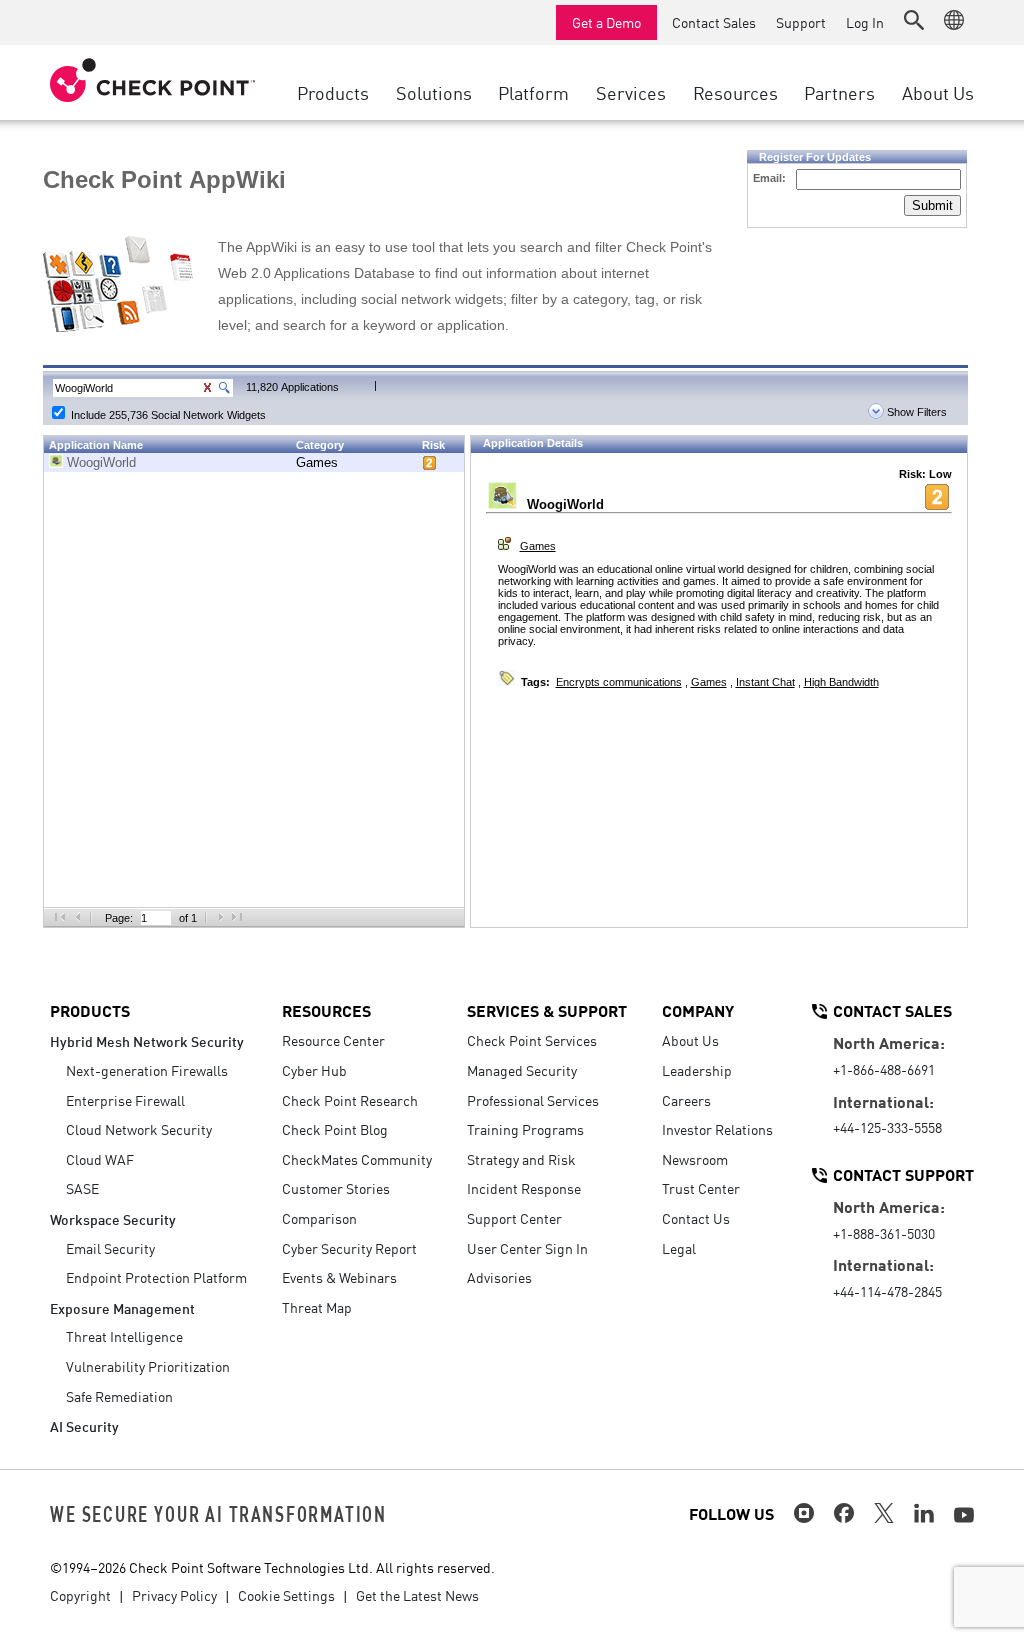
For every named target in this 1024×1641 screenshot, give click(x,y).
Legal (679, 1248)
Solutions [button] (434, 92)
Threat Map (317, 1307)
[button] (914, 20)
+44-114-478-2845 (887, 1291)
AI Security (84, 1425)
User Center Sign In (527, 1248)
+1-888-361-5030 (884, 1233)
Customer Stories (336, 1188)
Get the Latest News (417, 1595)
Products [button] (333, 92)
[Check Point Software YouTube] (964, 1515)
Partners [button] (839, 92)
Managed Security (522, 1070)
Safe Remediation (119, 1396)
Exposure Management (122, 1307)
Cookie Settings (286, 1595)
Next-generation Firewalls (147, 1070)
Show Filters (915, 412)
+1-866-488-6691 (884, 1069)
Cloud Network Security (139, 1129)
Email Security (110, 1248)
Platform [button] (533, 92)
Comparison (319, 1218)
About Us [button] (938, 92)
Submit (932, 205)
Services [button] (631, 92)
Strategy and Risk (521, 1159)
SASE (82, 1188)
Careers (686, 1100)
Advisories (499, 1277)
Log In (865, 22)
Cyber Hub (314, 1070)
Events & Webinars (339, 1277)
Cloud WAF (100, 1159)
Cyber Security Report (349, 1248)
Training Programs (525, 1129)
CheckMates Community (357, 1159)
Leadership (697, 1070)
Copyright (80, 1595)
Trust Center (701, 1188)
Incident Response (524, 1188)
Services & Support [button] (547, 1010)
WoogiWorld (101, 462)
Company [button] (698, 1010)
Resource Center (333, 1040)
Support (801, 22)
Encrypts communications (619, 682)
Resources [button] (735, 92)
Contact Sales (714, 22)
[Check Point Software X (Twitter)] (884, 1513)
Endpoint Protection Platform (156, 1277)
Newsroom (695, 1159)
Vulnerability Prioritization (148, 1366)
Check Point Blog (335, 1129)
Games (317, 462)
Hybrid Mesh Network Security (147, 1040)
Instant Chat (765, 682)
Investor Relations (717, 1129)
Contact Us (696, 1218)
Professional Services (533, 1100)
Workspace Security (113, 1218)
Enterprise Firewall (125, 1100)
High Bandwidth (841, 682)
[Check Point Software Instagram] (804, 1513)
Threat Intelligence (124, 1336)
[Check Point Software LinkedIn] (924, 1513)
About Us (690, 1040)
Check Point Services (532, 1040)
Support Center (514, 1218)
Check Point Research (350, 1100)
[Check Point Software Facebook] (844, 1513)
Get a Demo (606, 22)
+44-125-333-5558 (887, 1127)
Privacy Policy (174, 1595)
